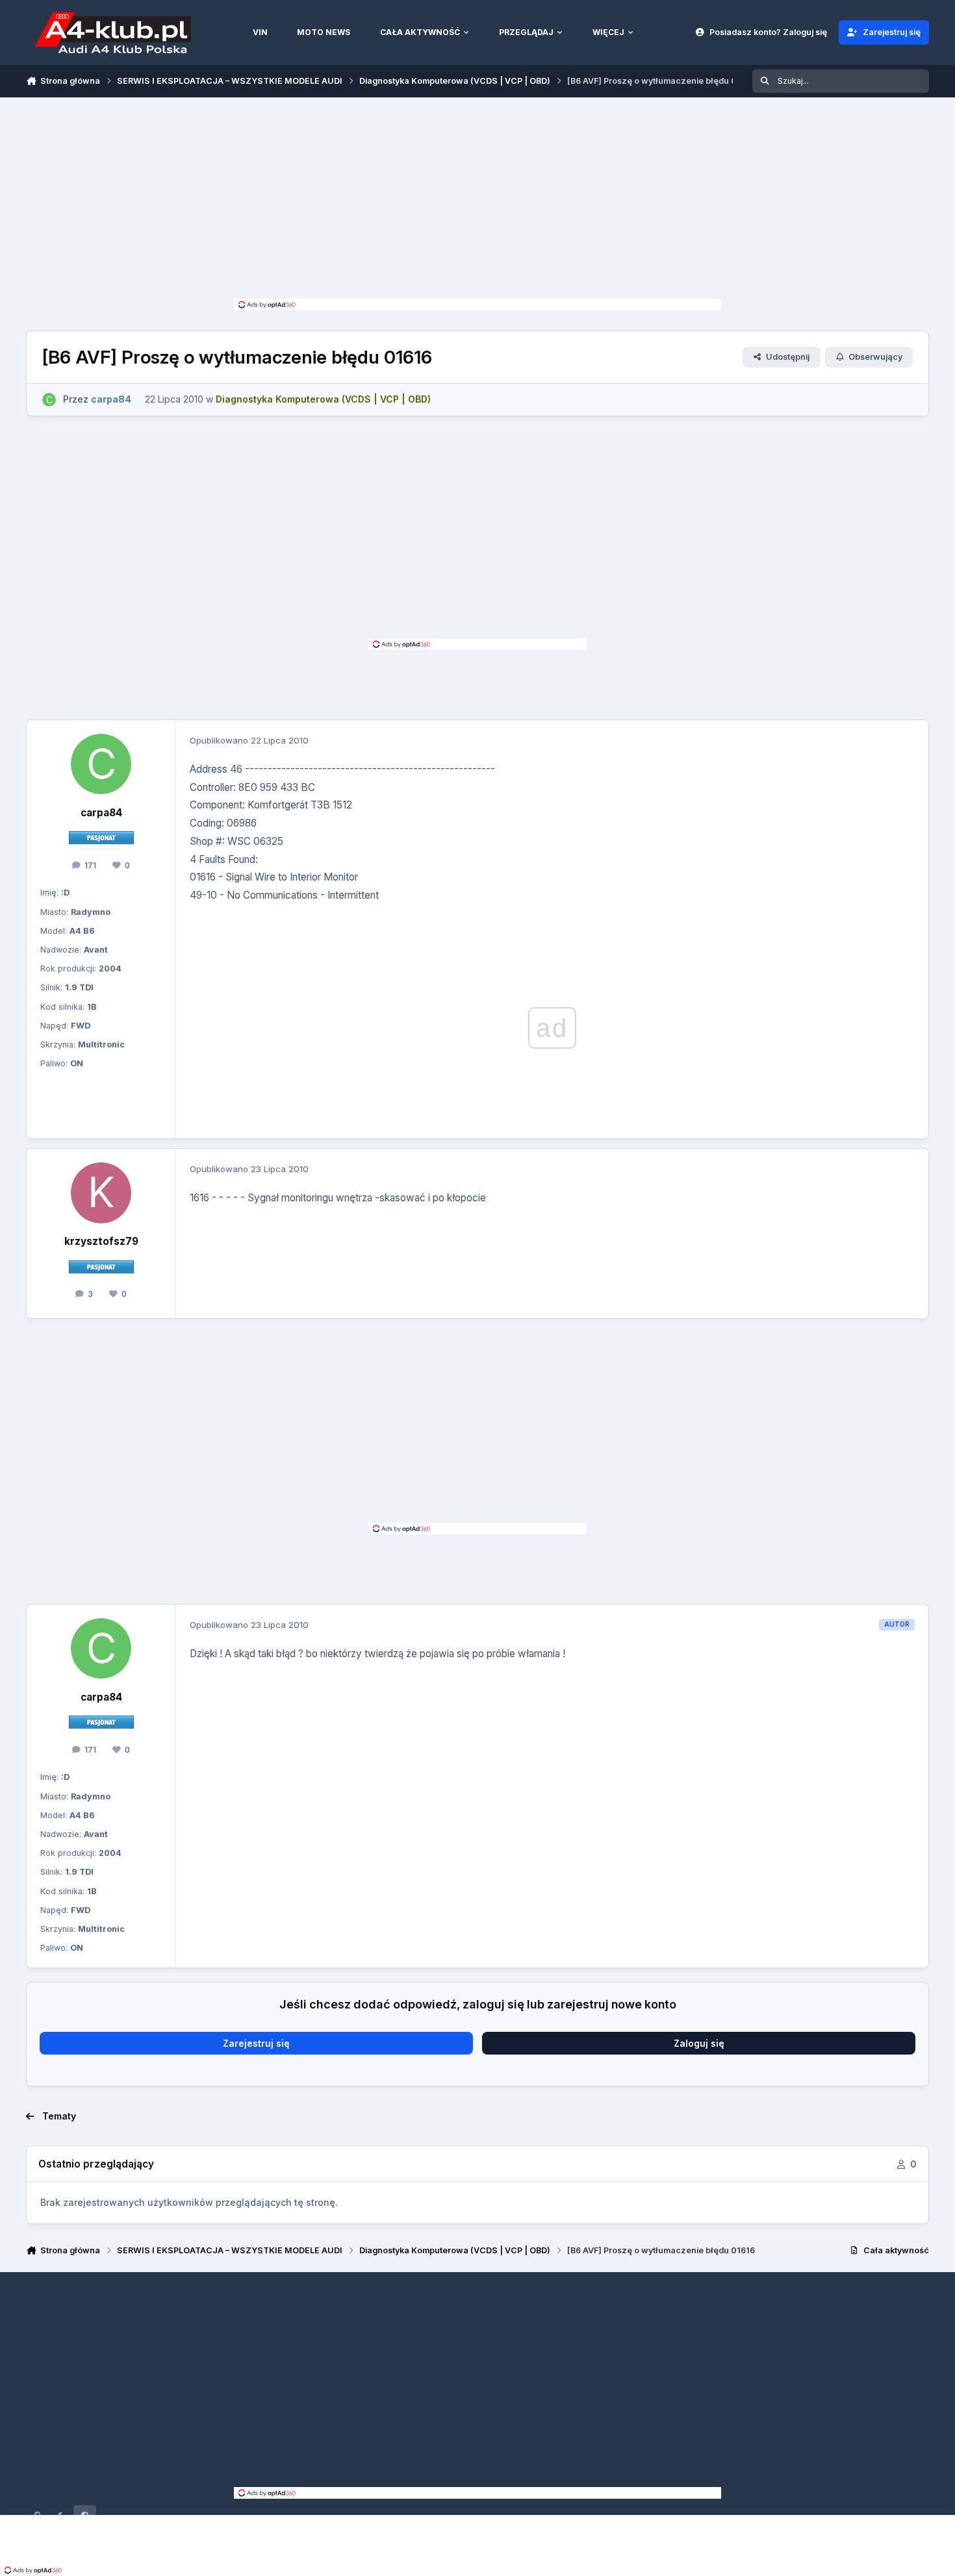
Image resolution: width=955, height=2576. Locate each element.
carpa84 (101, 813)
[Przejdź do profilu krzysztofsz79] (101, 1193)
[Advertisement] (478, 201)
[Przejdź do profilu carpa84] (49, 400)
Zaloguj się (699, 2043)
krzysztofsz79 (101, 1241)
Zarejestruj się (256, 2043)
